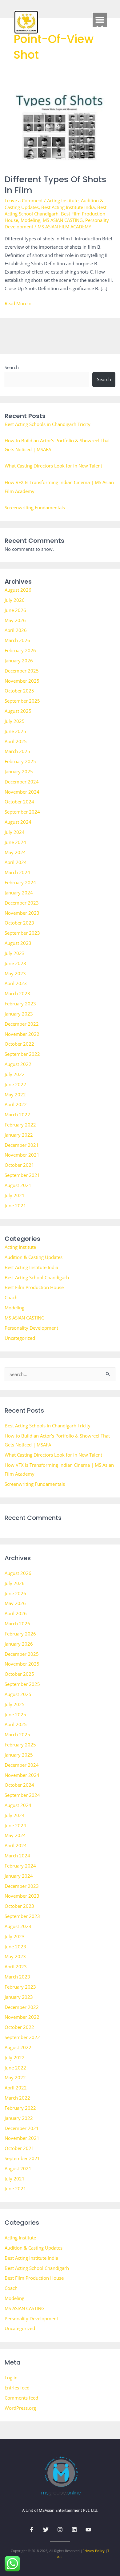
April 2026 (16, 630)
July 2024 (15, 832)
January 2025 (19, 771)
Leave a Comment (24, 200)
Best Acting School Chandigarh (56, 210)
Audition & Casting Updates (34, 1257)
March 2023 (17, 993)
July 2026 (15, 600)
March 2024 (17, 872)
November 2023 (22, 913)
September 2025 (22, 701)
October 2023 (19, 923)
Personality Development (31, 1328)
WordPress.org (20, 2408)
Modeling (30, 220)
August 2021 (18, 1185)
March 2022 (17, 1114)
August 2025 (18, 711)
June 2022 (15, 1084)
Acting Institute (63, 200)
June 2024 (15, 842)
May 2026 (15, 620)
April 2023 (16, 983)
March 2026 (17, 640)
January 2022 (19, 1135)
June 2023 (15, 963)
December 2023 (22, 903)
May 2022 (15, 1095)
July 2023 (15, 953)
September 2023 (22, 933)
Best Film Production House (34, 1287)
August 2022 (18, 1064)
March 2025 (17, 751)
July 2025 (15, 721)
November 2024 (22, 792)
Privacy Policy (94, 2551)
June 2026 (15, 610)
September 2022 (22, 1054)
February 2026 (20, 650)
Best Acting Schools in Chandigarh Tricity (48, 424)
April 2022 (16, 1104)
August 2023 (18, 943)
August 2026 (18, 590)
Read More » (18, 303)
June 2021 (15, 1205)
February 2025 (20, 761)
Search (12, 367)
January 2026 (19, 661)
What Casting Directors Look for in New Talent (53, 466)
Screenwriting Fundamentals (35, 507)
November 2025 (22, 681)
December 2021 (22, 1145)
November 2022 (22, 1034)
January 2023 (19, 1014)
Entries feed (17, 2388)
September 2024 (22, 812)
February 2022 (20, 1125)
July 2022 (15, 1074)
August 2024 (18, 822)
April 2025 (16, 741)
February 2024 (20, 882)
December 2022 (22, 1024)
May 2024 (15, 852)
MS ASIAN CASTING (63, 220)
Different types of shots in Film (56, 185)
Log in (11, 2377)
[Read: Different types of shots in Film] (60, 125)
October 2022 (19, 1044)
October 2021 (19, 1165)
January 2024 (19, 893)
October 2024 (19, 802)
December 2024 (22, 782)
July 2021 (15, 1195)
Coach (11, 1297)
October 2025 (19, 691)
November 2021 (22, 1155)
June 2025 (15, 731)
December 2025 (22, 671)
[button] (100, 20)
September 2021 (22, 1175)
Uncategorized (20, 1338)
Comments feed (21, 2398)
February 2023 (20, 1004)
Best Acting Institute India (68, 207)
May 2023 (15, 973)
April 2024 (16, 862)
